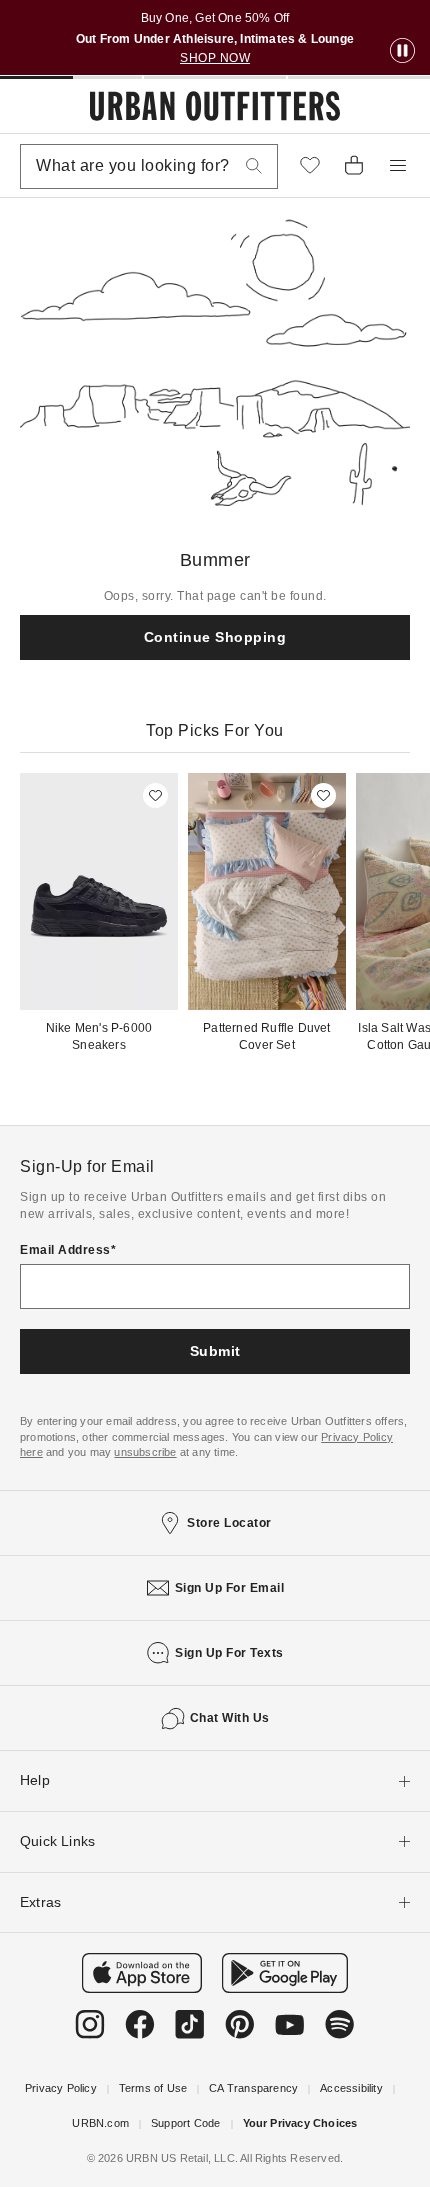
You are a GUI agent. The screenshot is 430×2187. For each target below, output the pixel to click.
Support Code (185, 2123)
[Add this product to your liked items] (155, 795)
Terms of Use (153, 2088)
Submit (215, 1351)
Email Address (65, 1250)
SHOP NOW (215, 58)
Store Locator (229, 1523)
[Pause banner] (402, 51)
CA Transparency (253, 2088)
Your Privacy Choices (300, 2123)
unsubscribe (145, 1452)
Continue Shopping (215, 637)
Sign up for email (230, 1588)
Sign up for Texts (229, 1653)
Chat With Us (230, 1718)
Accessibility (351, 2088)
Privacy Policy (61, 2088)
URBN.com (100, 2123)
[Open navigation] (398, 166)
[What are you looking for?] (254, 166)
